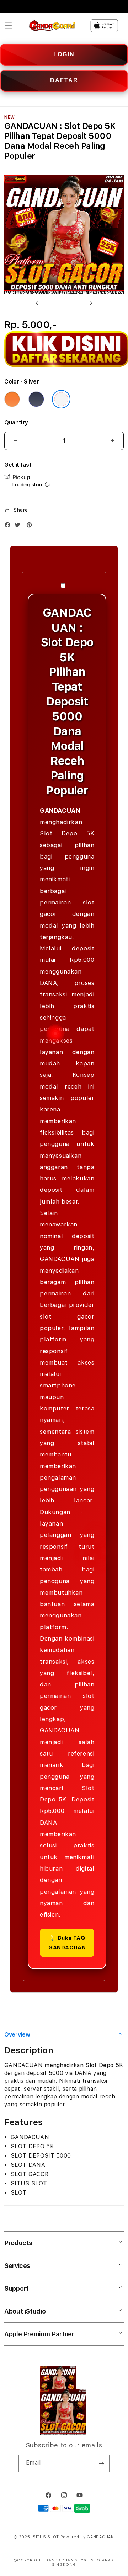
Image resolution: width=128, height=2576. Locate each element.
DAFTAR (64, 80)
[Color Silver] (61, 399)
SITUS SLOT (46, 2537)
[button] (9, 26)
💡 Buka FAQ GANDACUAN (67, 1943)
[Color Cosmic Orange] (12, 399)
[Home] (52, 26)
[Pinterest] (31, 526)
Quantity (16, 423)
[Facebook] (9, 526)
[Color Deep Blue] (36, 399)
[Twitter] (19, 526)
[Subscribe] (101, 2463)
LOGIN (64, 54)
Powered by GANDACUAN (87, 2537)
